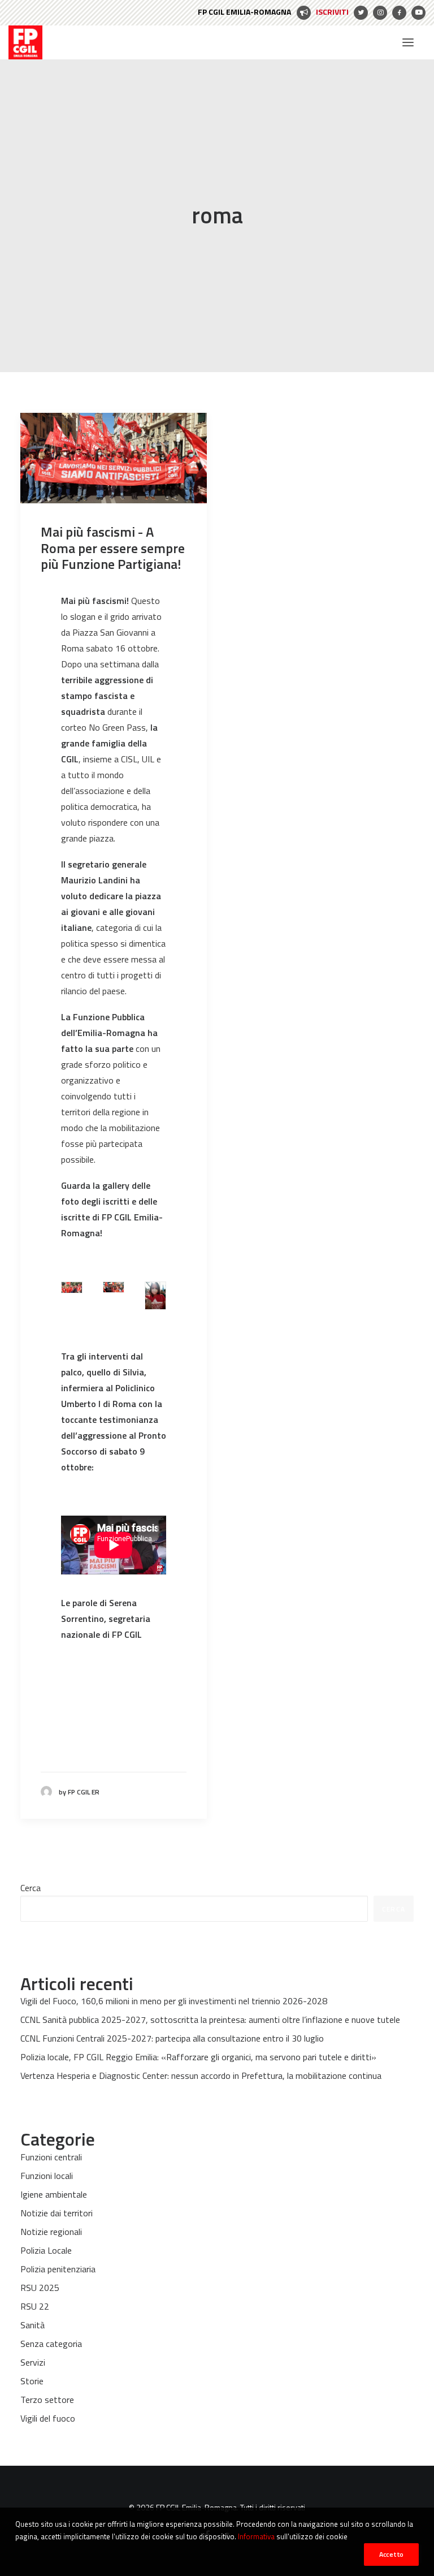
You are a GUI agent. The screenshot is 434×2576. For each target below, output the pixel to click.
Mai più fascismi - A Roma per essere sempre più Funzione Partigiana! (113, 548)
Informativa (256, 2536)
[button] (408, 42)
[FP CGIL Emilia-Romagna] (25, 42)
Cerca (31, 1888)
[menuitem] (273, 13)
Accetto (391, 2554)
